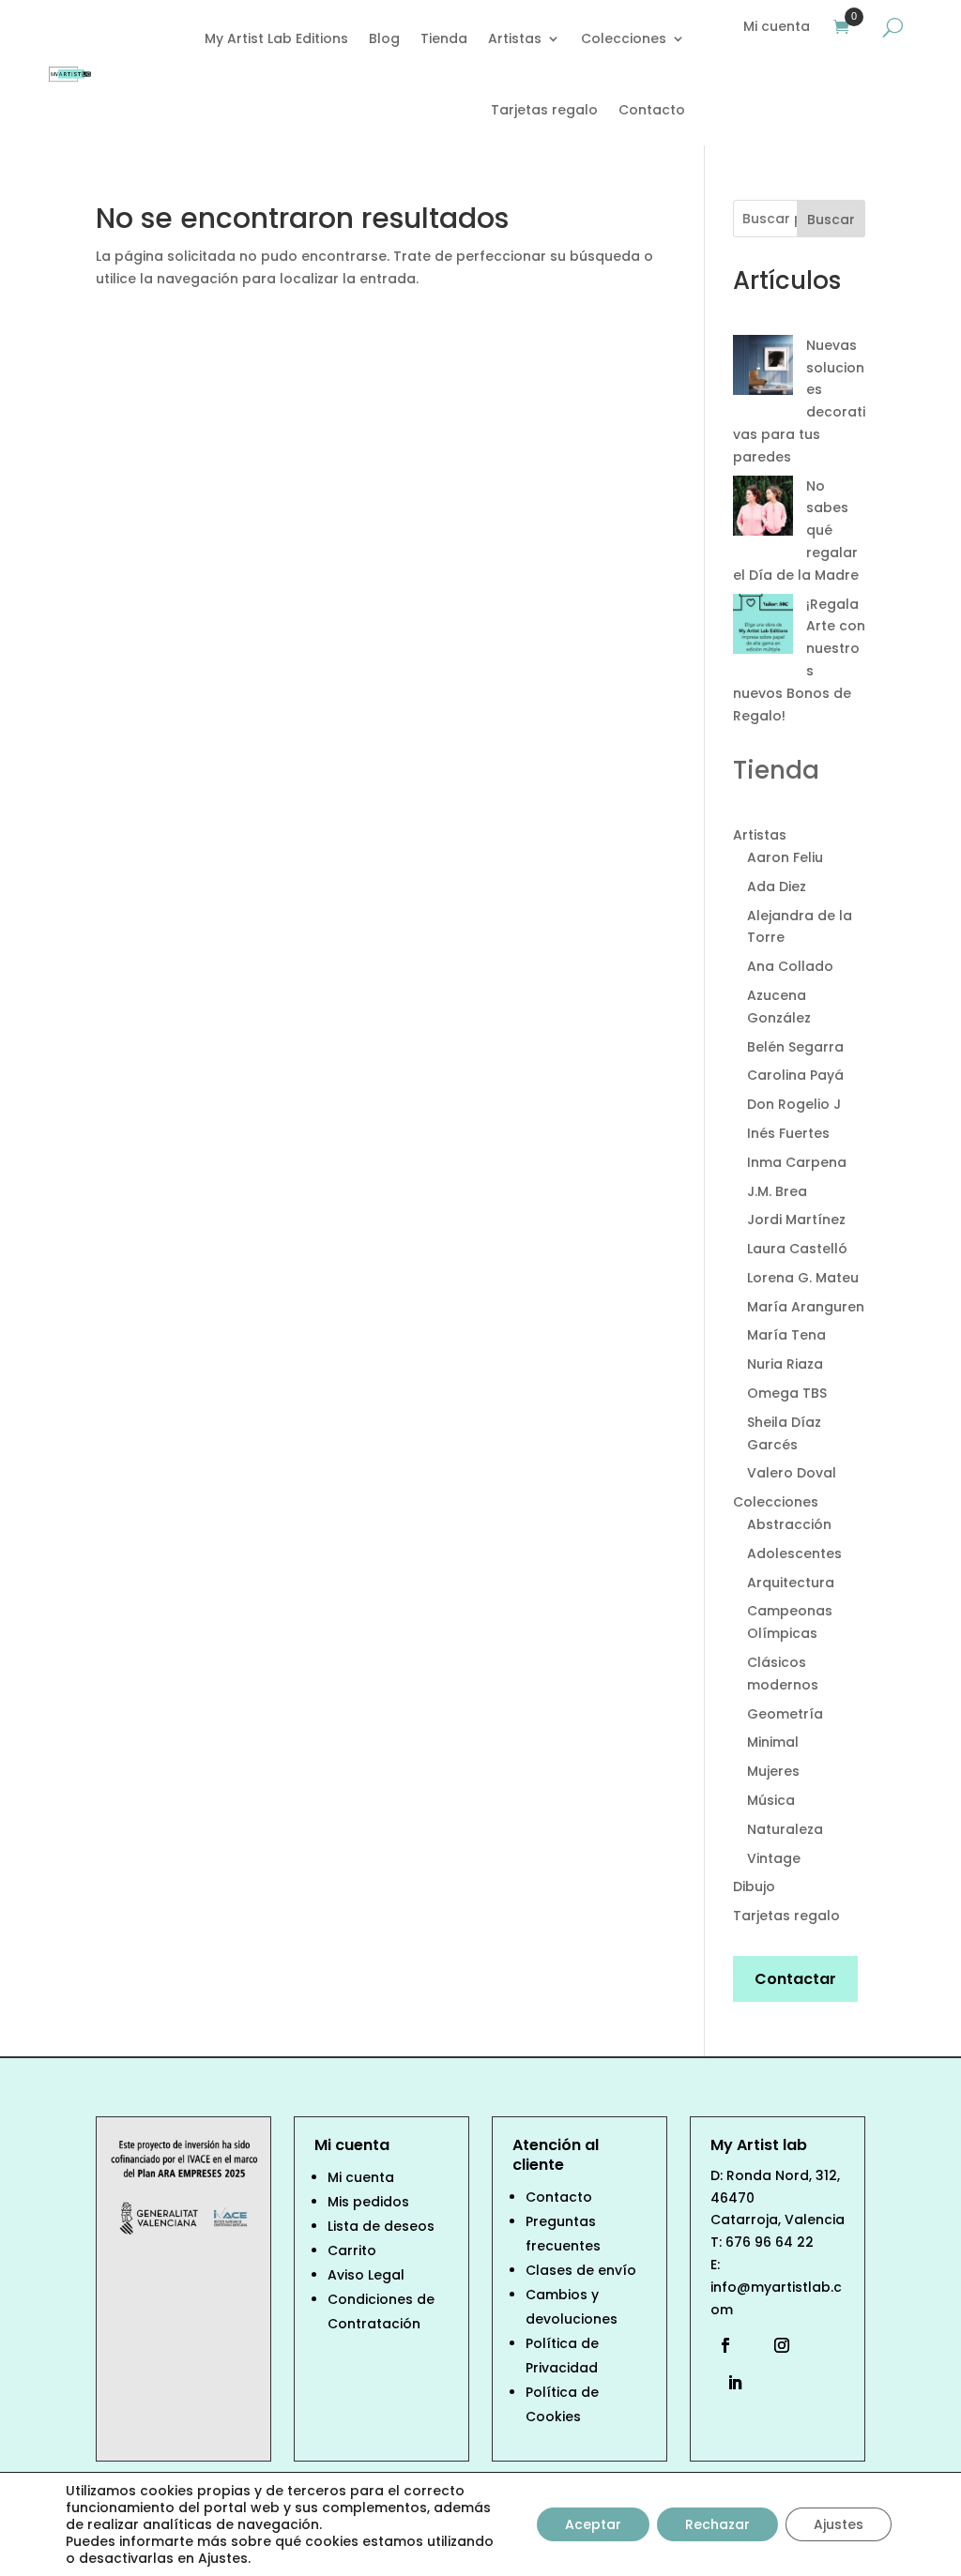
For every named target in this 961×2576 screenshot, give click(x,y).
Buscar (831, 220)
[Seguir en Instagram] (782, 2345)
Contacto (652, 110)
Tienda (444, 38)
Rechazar (717, 2524)
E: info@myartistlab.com (776, 2287)
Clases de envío (581, 2270)
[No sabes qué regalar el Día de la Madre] (763, 509)
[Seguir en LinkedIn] (730, 2383)
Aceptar (593, 2524)
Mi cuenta (777, 28)
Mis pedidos (368, 2202)
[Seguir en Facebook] (730, 2345)
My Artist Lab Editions (276, 38)
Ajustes (839, 2524)
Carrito (352, 2250)
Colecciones (624, 38)
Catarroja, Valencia (778, 2220)
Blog (384, 38)
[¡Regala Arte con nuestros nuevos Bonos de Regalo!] (763, 628)
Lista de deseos (381, 2226)
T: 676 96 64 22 (762, 2242)
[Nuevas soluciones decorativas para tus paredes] (763, 369)
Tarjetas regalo (544, 110)
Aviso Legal (366, 2275)
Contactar (795, 1979)
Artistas (515, 38)
